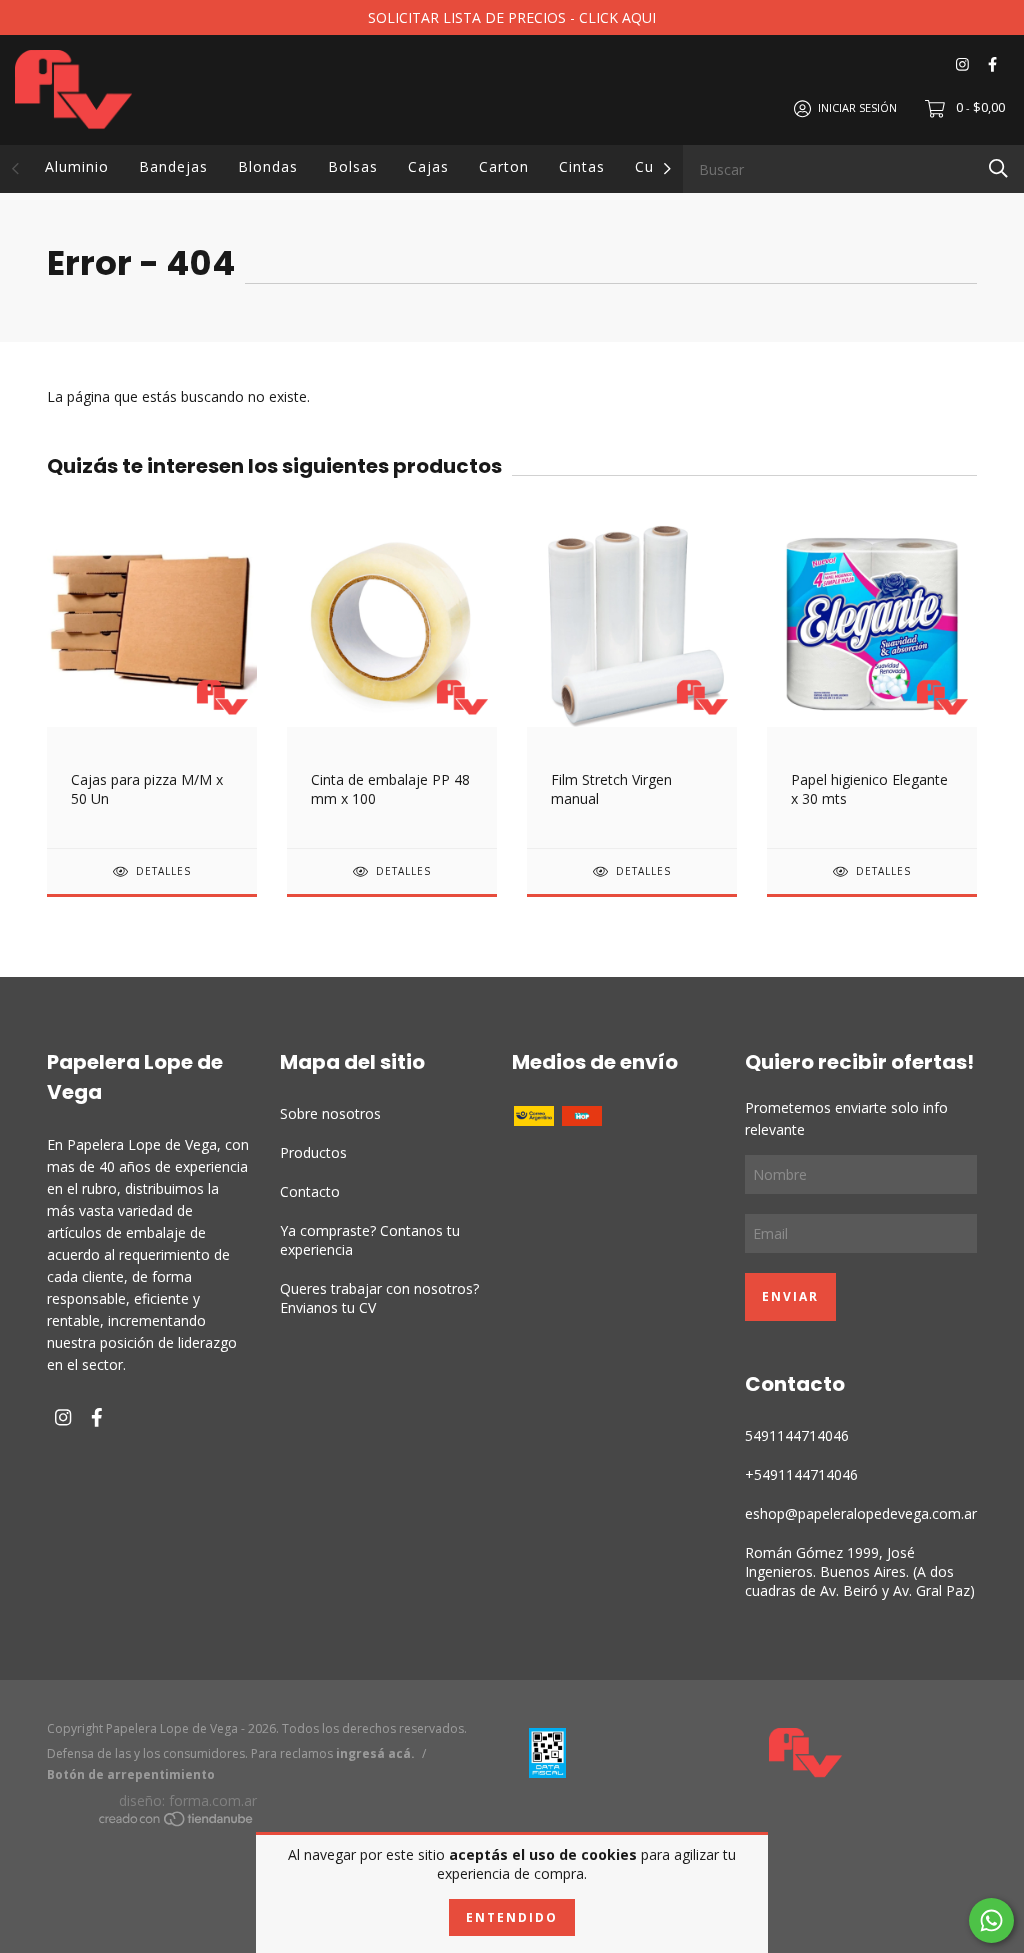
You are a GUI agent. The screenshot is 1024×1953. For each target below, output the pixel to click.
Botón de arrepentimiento (131, 1774)
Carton (504, 166)
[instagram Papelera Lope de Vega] (962, 64)
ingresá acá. (375, 1753)
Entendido (512, 1917)
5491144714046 (797, 1435)
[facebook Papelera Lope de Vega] (992, 64)
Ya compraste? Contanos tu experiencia (370, 1240)
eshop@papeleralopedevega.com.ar (861, 1513)
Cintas (582, 166)
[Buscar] (998, 167)
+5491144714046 (801, 1474)
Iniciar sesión (857, 107)
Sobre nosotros (330, 1113)
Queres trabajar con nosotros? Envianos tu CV (379, 1298)
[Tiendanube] (177, 1821)
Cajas (428, 166)
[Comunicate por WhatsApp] (991, 1920)
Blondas (268, 166)
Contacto (310, 1191)
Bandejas (173, 166)
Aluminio (77, 166)
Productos (313, 1152)
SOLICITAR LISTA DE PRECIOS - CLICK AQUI (512, 17)
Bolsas (353, 166)
